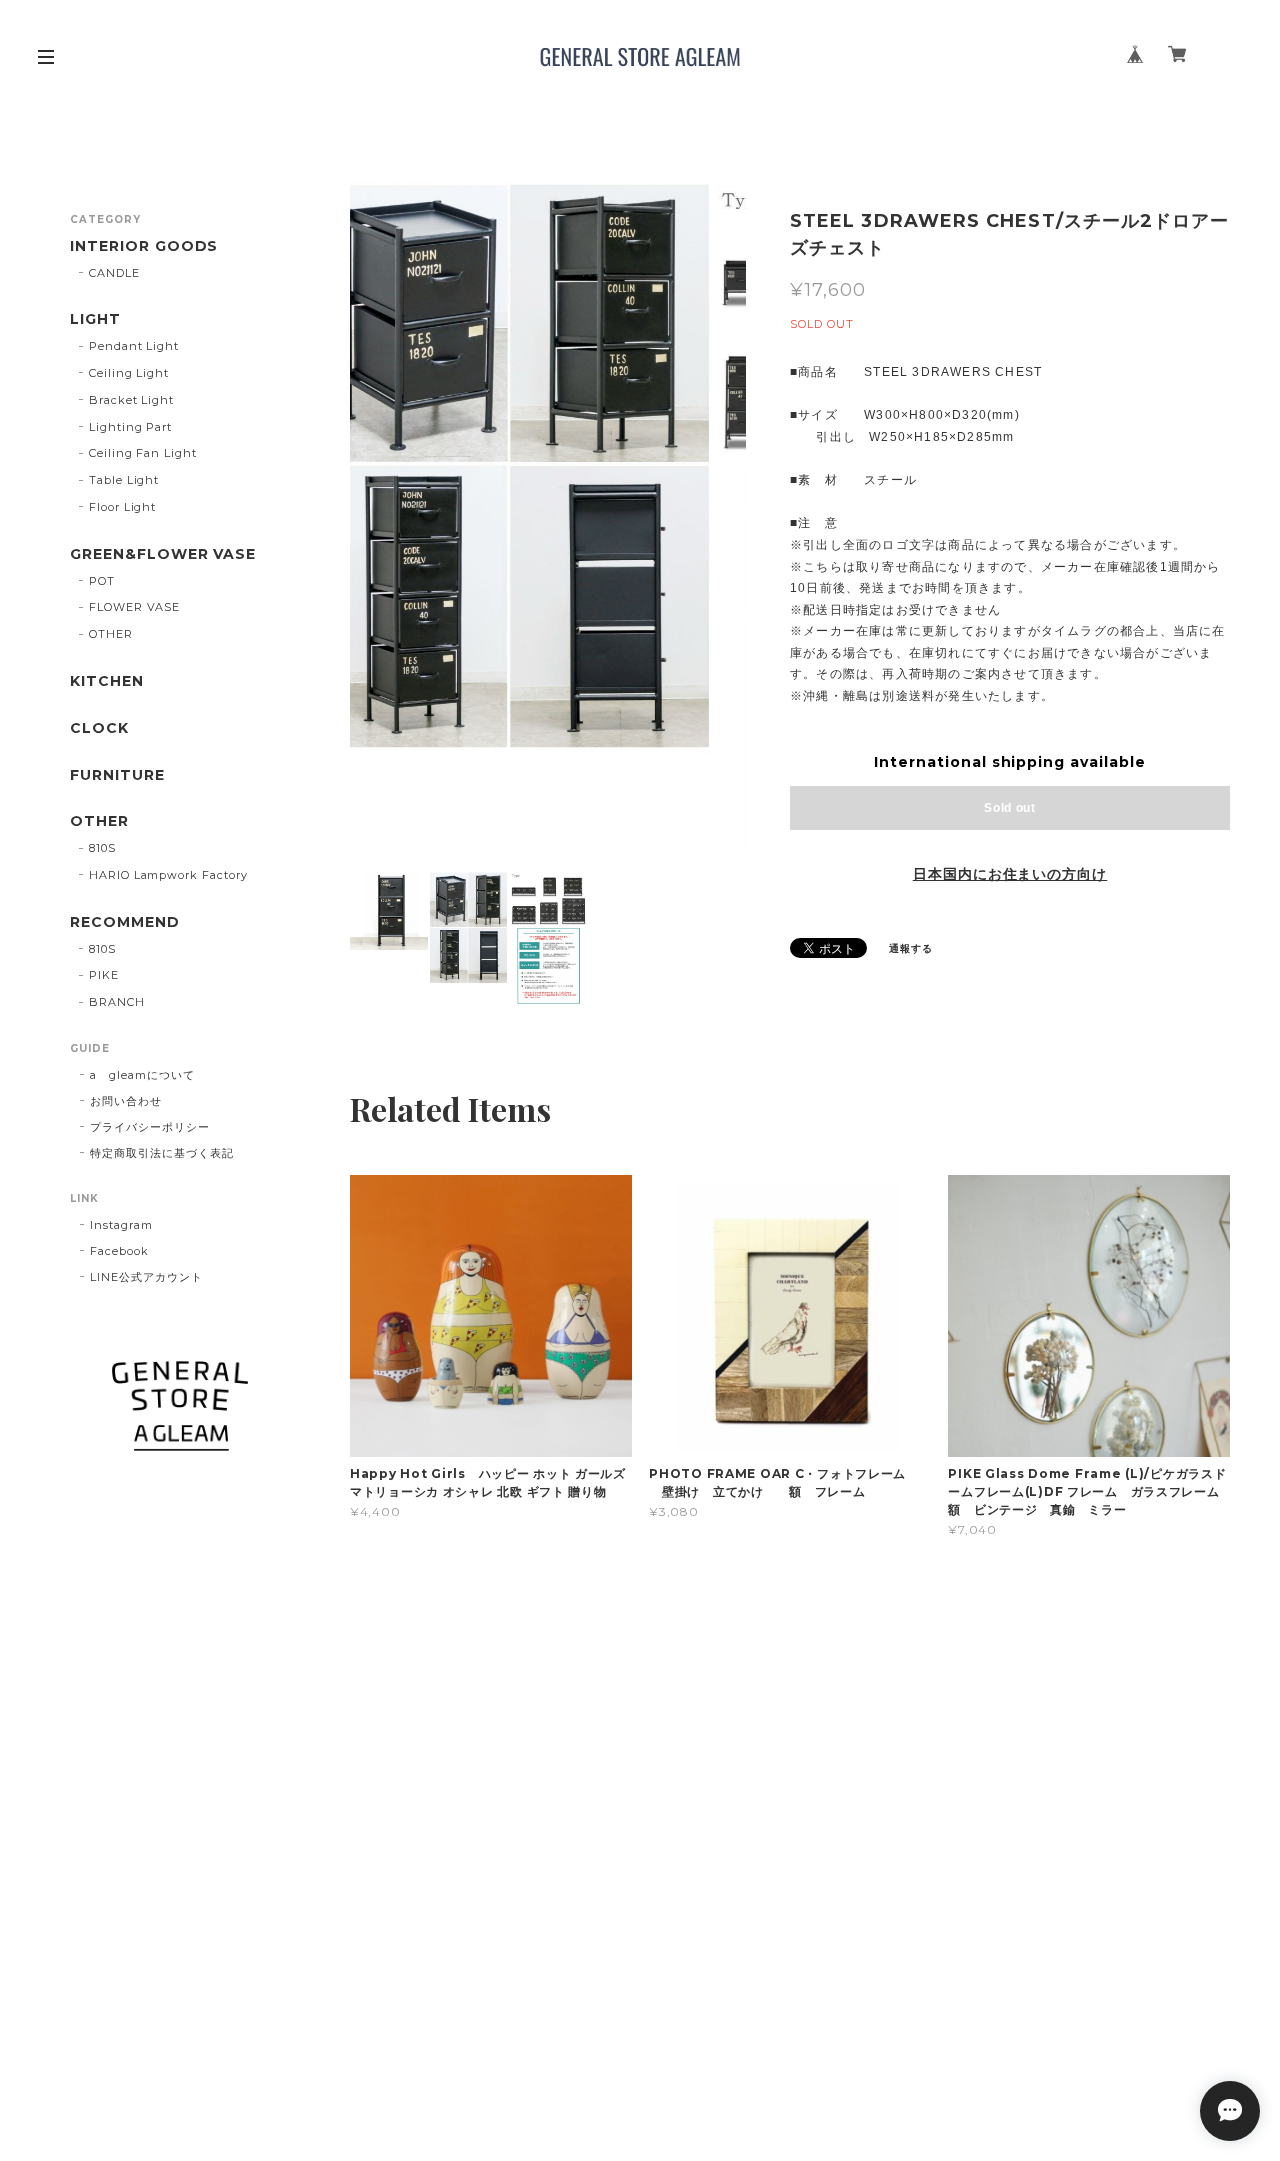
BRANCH (117, 1002)
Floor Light (123, 507)
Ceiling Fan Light (143, 453)
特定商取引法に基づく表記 (162, 1153)
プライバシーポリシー (150, 1127)
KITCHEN (107, 681)
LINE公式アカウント (146, 1277)
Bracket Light (131, 400)
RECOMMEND (125, 922)
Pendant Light (134, 346)
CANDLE (114, 273)
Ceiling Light (129, 373)
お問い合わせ (126, 1101)
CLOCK (99, 728)
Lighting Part (130, 427)
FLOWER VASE (135, 607)
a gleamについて (142, 1075)
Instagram (121, 1225)
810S (102, 848)
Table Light (124, 480)
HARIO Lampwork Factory (168, 875)
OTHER (111, 634)
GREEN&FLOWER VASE (163, 554)
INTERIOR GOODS (144, 246)
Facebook (119, 1251)
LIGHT (95, 319)
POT (102, 581)
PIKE (104, 975)
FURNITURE (117, 775)
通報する (911, 948)
